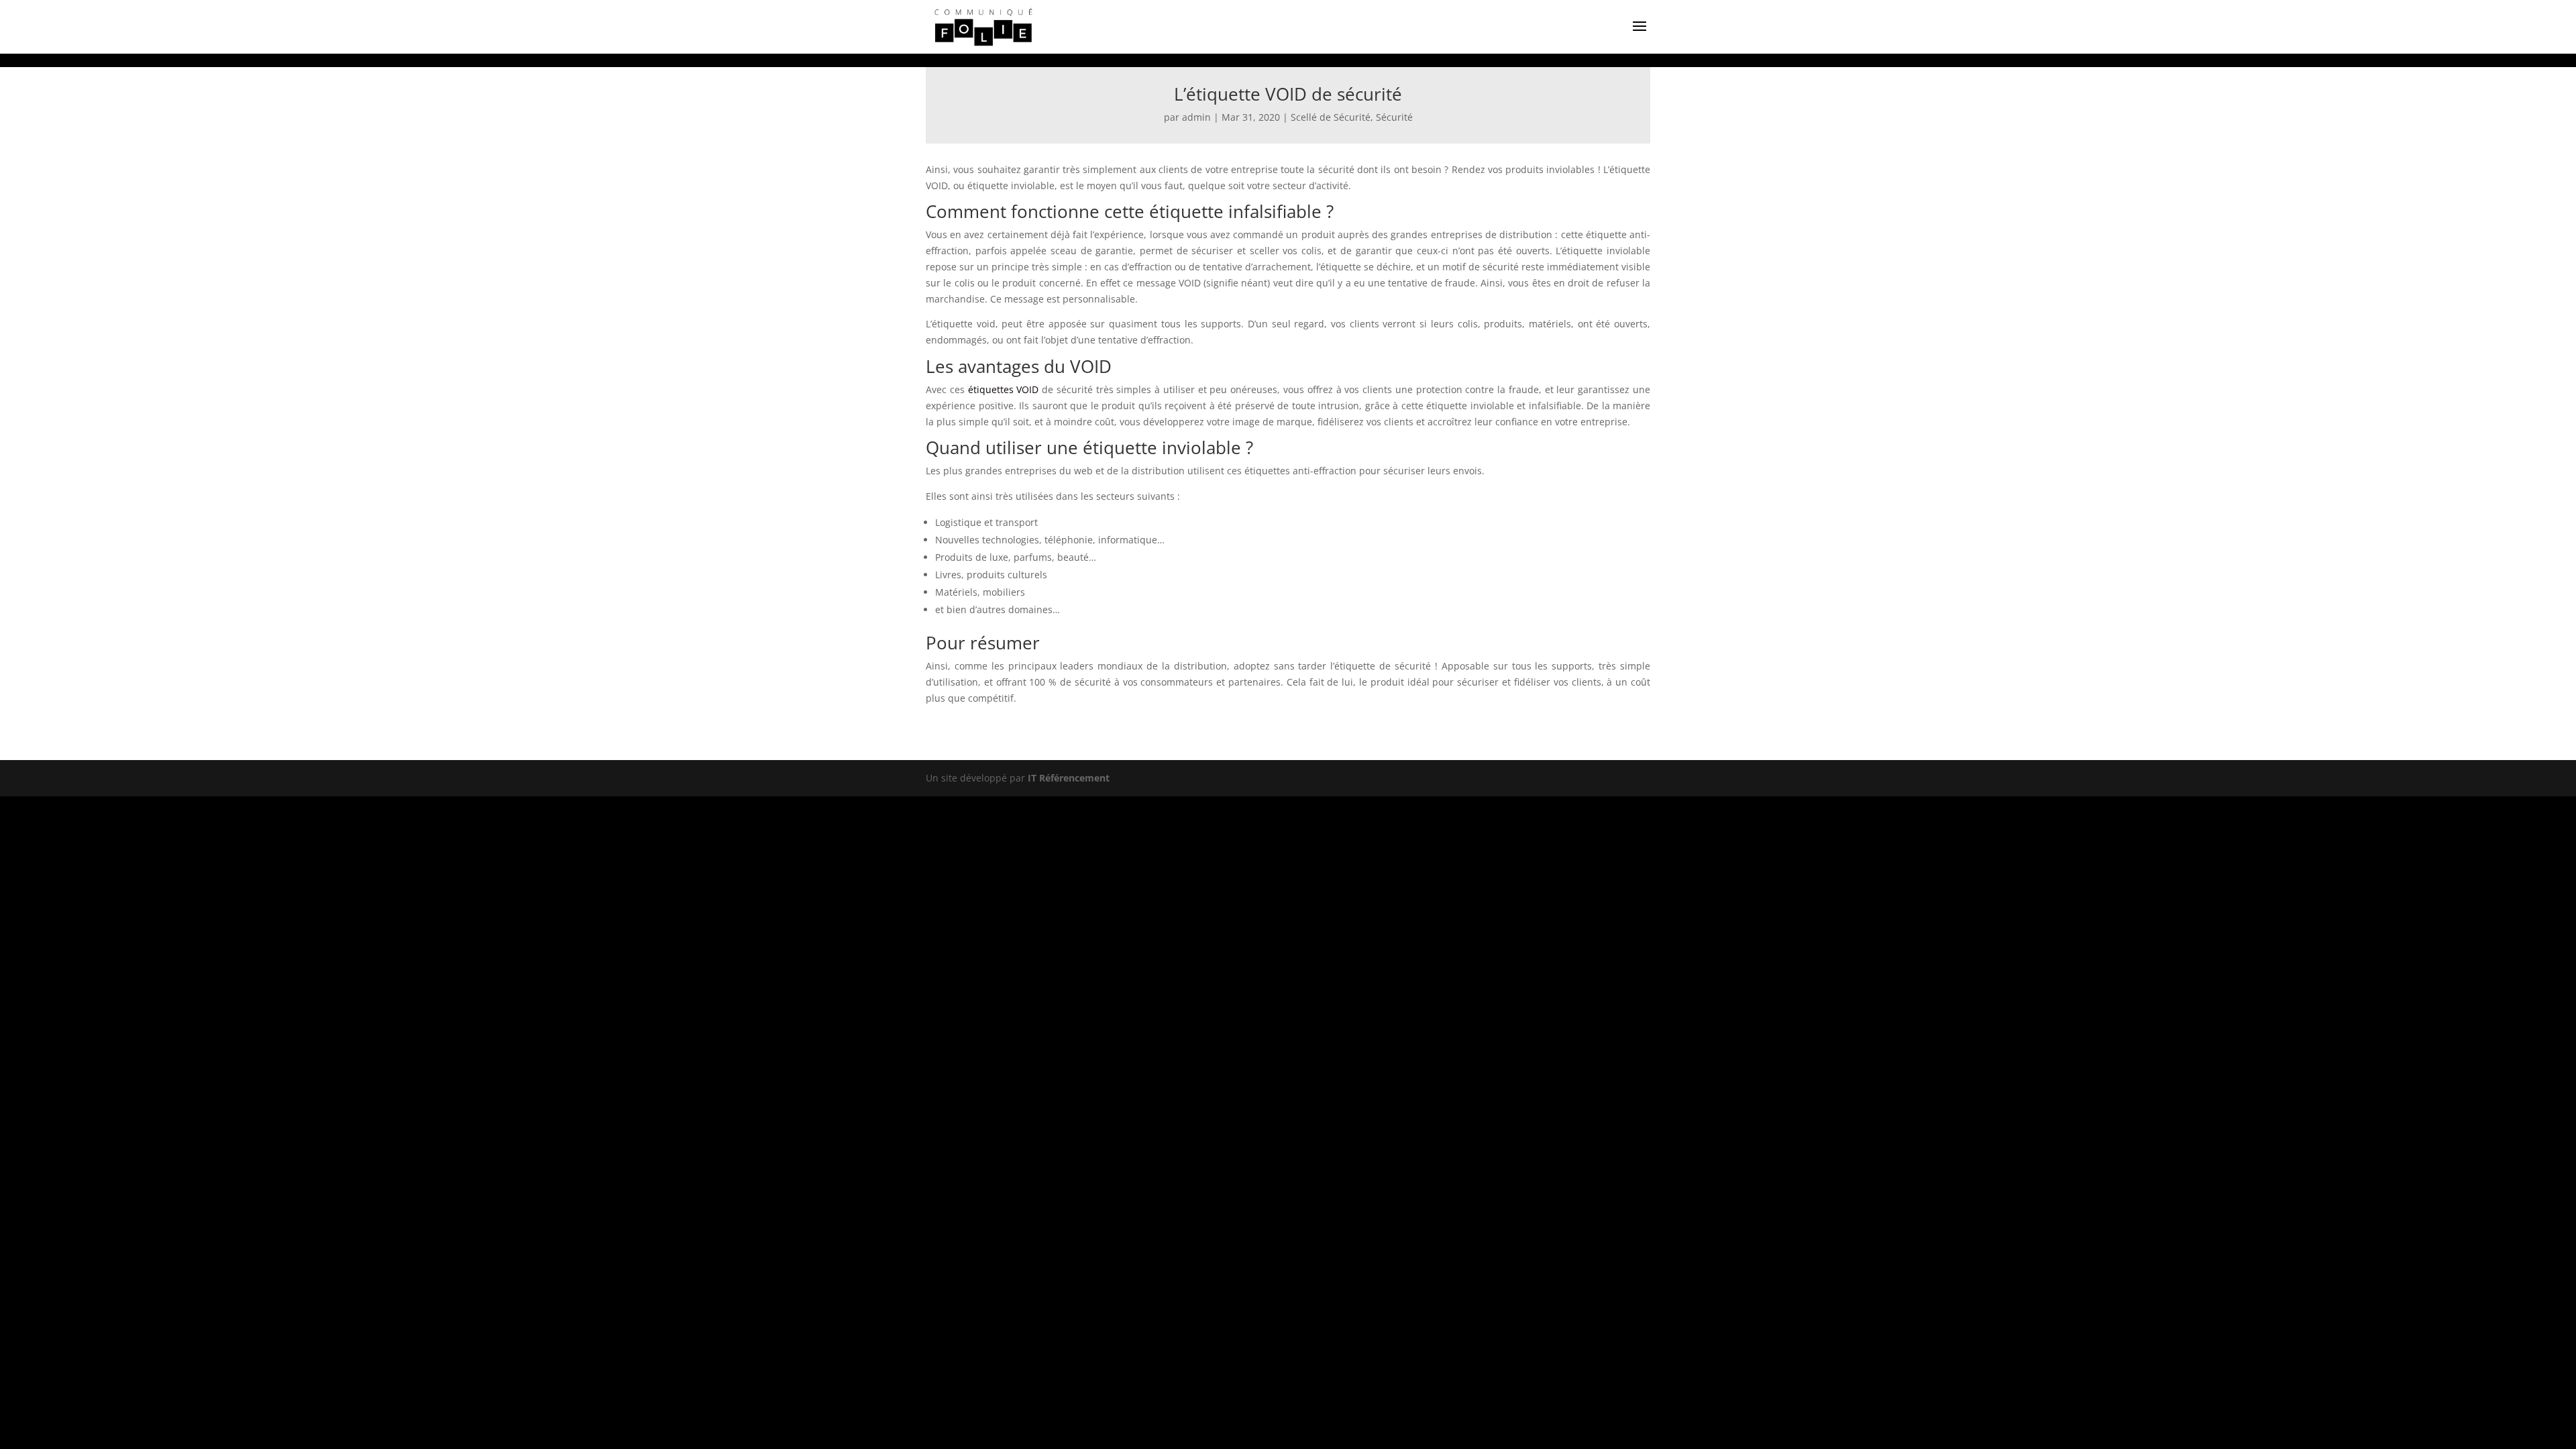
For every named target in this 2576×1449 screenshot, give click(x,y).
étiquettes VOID (1004, 389)
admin (1196, 117)
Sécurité (1394, 117)
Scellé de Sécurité (1331, 117)
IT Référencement (1069, 778)
